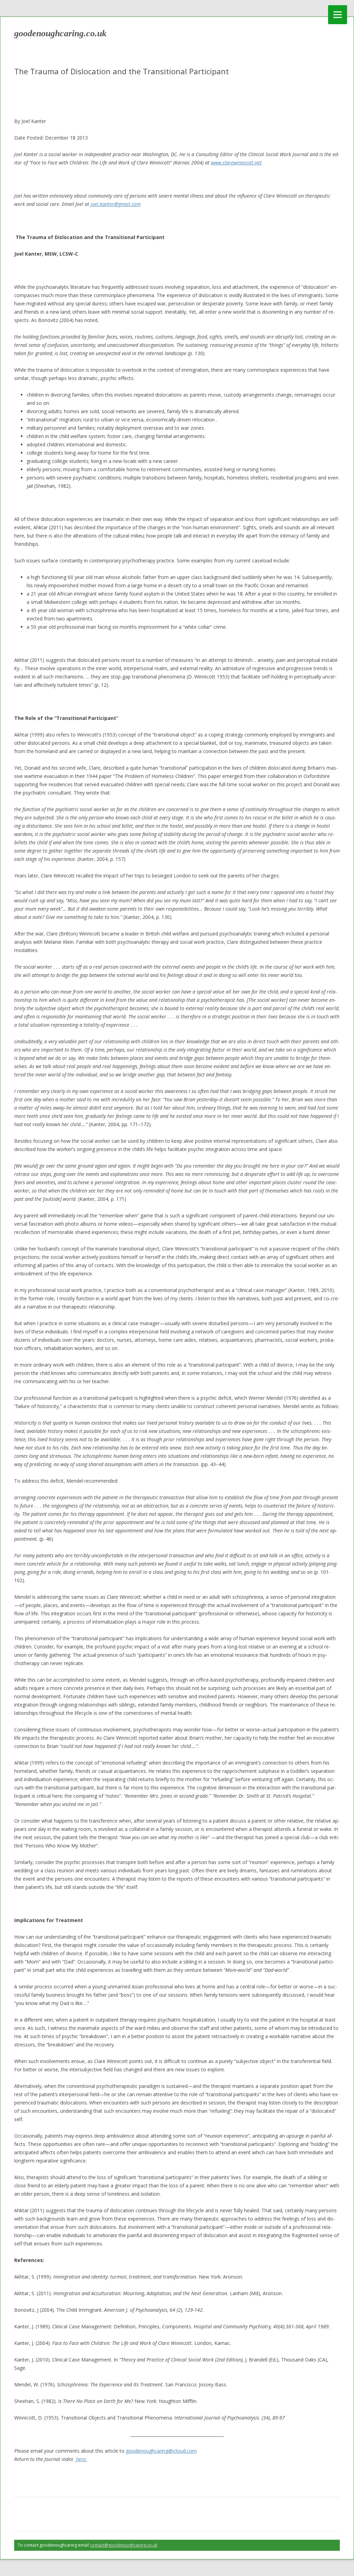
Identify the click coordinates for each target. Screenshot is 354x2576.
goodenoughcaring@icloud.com (161, 2451)
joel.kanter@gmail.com (116, 204)
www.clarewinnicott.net (236, 163)
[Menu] (338, 15)
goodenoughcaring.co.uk (60, 33)
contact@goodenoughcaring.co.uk (124, 2545)
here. (81, 2459)
